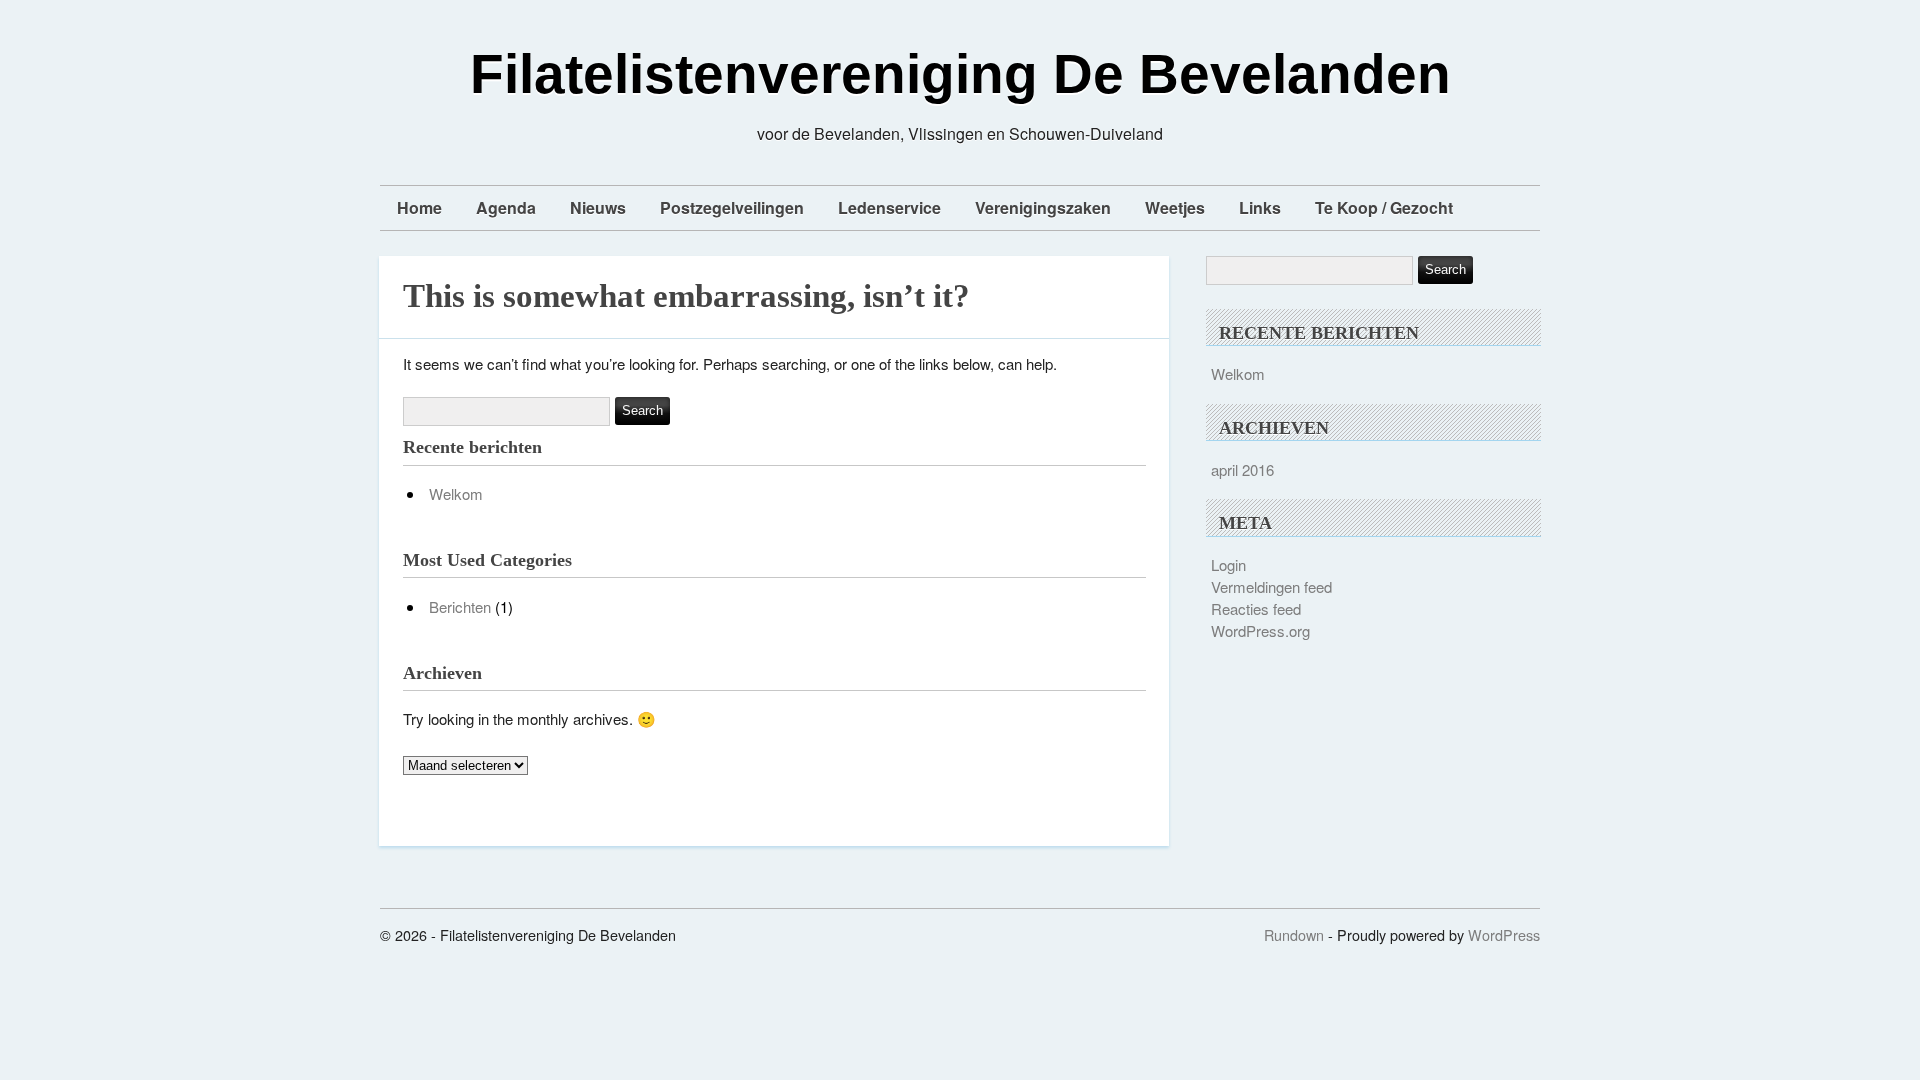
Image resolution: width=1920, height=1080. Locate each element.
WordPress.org (1260, 630)
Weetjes (1175, 207)
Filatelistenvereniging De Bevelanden (960, 74)
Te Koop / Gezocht (1384, 207)
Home (419, 207)
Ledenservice (889, 207)
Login (1228, 564)
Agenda (506, 207)
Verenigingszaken (1043, 207)
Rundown (1294, 934)
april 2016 (1242, 469)
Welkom (456, 493)
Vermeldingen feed (1271, 586)
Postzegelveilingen (732, 207)
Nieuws (598, 207)
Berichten (460, 606)
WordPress (1504, 934)
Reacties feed (1256, 608)
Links (1260, 207)
